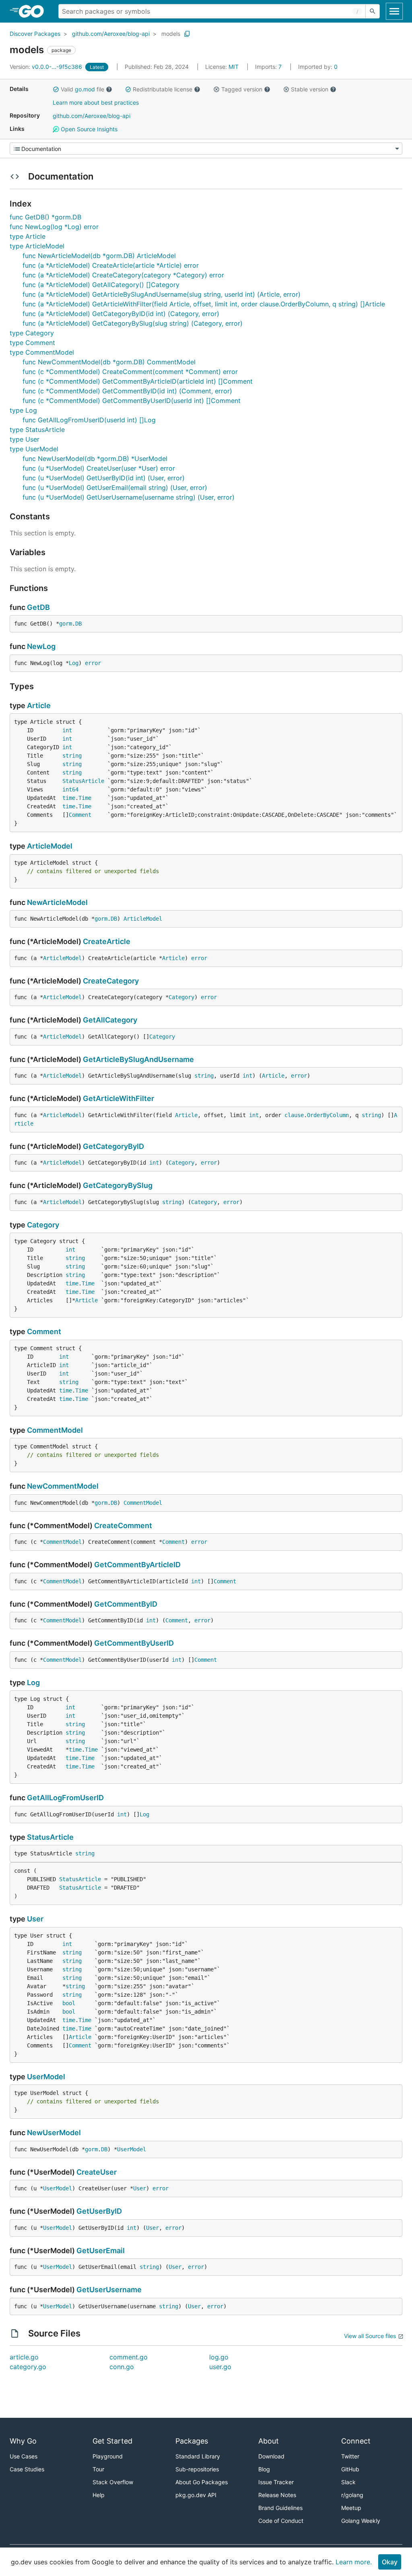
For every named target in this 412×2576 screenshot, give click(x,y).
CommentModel (55, 1430)
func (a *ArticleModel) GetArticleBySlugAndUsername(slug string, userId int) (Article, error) (162, 294)
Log (74, 663)
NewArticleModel (57, 902)
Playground (108, 2456)
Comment (80, 815)
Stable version (310, 89)
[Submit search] (373, 11)
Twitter (350, 2456)
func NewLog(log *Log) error (54, 227)
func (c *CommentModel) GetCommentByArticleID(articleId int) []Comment (138, 381)
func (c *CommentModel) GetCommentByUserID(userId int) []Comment (132, 401)
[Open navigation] (394, 11)
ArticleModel (50, 846)
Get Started (112, 2441)
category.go (28, 2367)
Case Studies (27, 2469)
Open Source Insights (88, 129)
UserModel (46, 2077)
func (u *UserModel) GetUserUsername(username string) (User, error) (129, 497)
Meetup (351, 2508)
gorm (66, 624)
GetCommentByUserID (134, 1643)
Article (39, 705)
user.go (220, 2367)
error (93, 663)
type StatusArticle (37, 430)
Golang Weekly (361, 2521)
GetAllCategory (110, 1020)
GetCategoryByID (113, 1146)
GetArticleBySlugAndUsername (138, 1059)
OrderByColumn (328, 1115)
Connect (356, 2441)
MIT (234, 67)
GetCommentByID (126, 1604)
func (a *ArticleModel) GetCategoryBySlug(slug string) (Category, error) (133, 323)
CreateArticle (107, 941)
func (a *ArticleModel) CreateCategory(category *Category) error (123, 275)
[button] (56, 89)
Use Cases (24, 2456)
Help (99, 2495)
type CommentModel (42, 352)
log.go (219, 2357)
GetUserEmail (101, 2251)
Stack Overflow (113, 2482)
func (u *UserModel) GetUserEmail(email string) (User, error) (115, 488)
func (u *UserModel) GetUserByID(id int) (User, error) (104, 478)
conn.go (122, 2367)
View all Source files (370, 2336)
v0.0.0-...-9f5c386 (47, 67)
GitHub (350, 2469)
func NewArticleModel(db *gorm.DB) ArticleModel (99, 256)
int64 (70, 789)
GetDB (38, 607)
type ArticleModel (37, 246)
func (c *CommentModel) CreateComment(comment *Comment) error (130, 372)
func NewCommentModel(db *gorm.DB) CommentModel (109, 362)
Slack (348, 2482)
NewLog (41, 646)
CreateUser (97, 2172)
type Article (28, 236)
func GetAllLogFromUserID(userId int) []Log (89, 420)
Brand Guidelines (280, 2508)
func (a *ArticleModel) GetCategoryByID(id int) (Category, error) (121, 314)
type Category (32, 333)
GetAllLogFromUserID (65, 1798)
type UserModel (34, 449)
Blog (264, 2469)
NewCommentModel (63, 1486)
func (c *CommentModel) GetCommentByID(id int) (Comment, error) (127, 391)
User (35, 1919)
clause (294, 1115)
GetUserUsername (109, 2290)
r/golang (352, 2495)
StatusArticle (83, 781)
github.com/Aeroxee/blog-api (111, 34)
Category (181, 997)
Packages (192, 2441)
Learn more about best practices (96, 102)
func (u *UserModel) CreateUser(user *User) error (99, 468)
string (72, 756)
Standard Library (198, 2456)
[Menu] (206, 149)
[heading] (34, 11)
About (269, 2441)
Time (85, 798)
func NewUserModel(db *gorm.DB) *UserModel (95, 459)
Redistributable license (163, 89)
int (67, 730)
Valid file (82, 89)
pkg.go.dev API (196, 2495)
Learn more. (354, 2562)
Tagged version (242, 89)
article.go (24, 2357)
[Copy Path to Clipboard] (187, 34)
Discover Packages (35, 34)
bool (69, 2003)
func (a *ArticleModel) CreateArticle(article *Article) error (111, 265)
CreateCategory (111, 981)
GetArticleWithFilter (118, 1098)
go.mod (85, 89)
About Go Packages (202, 2482)
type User (25, 439)
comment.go (129, 2357)
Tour (98, 2469)
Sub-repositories (197, 2469)
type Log (23, 410)
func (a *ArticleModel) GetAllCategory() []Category (101, 285)
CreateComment (123, 1526)
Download (271, 2456)
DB (78, 624)
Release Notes (277, 2495)
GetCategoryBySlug (118, 1185)
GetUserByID (99, 2211)
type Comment (32, 343)
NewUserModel (54, 2133)
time (69, 798)
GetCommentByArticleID (137, 1565)
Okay (390, 2562)
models (171, 34)
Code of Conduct (281, 2521)
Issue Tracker (276, 2482)
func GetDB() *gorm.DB (45, 217)
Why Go (23, 2441)
